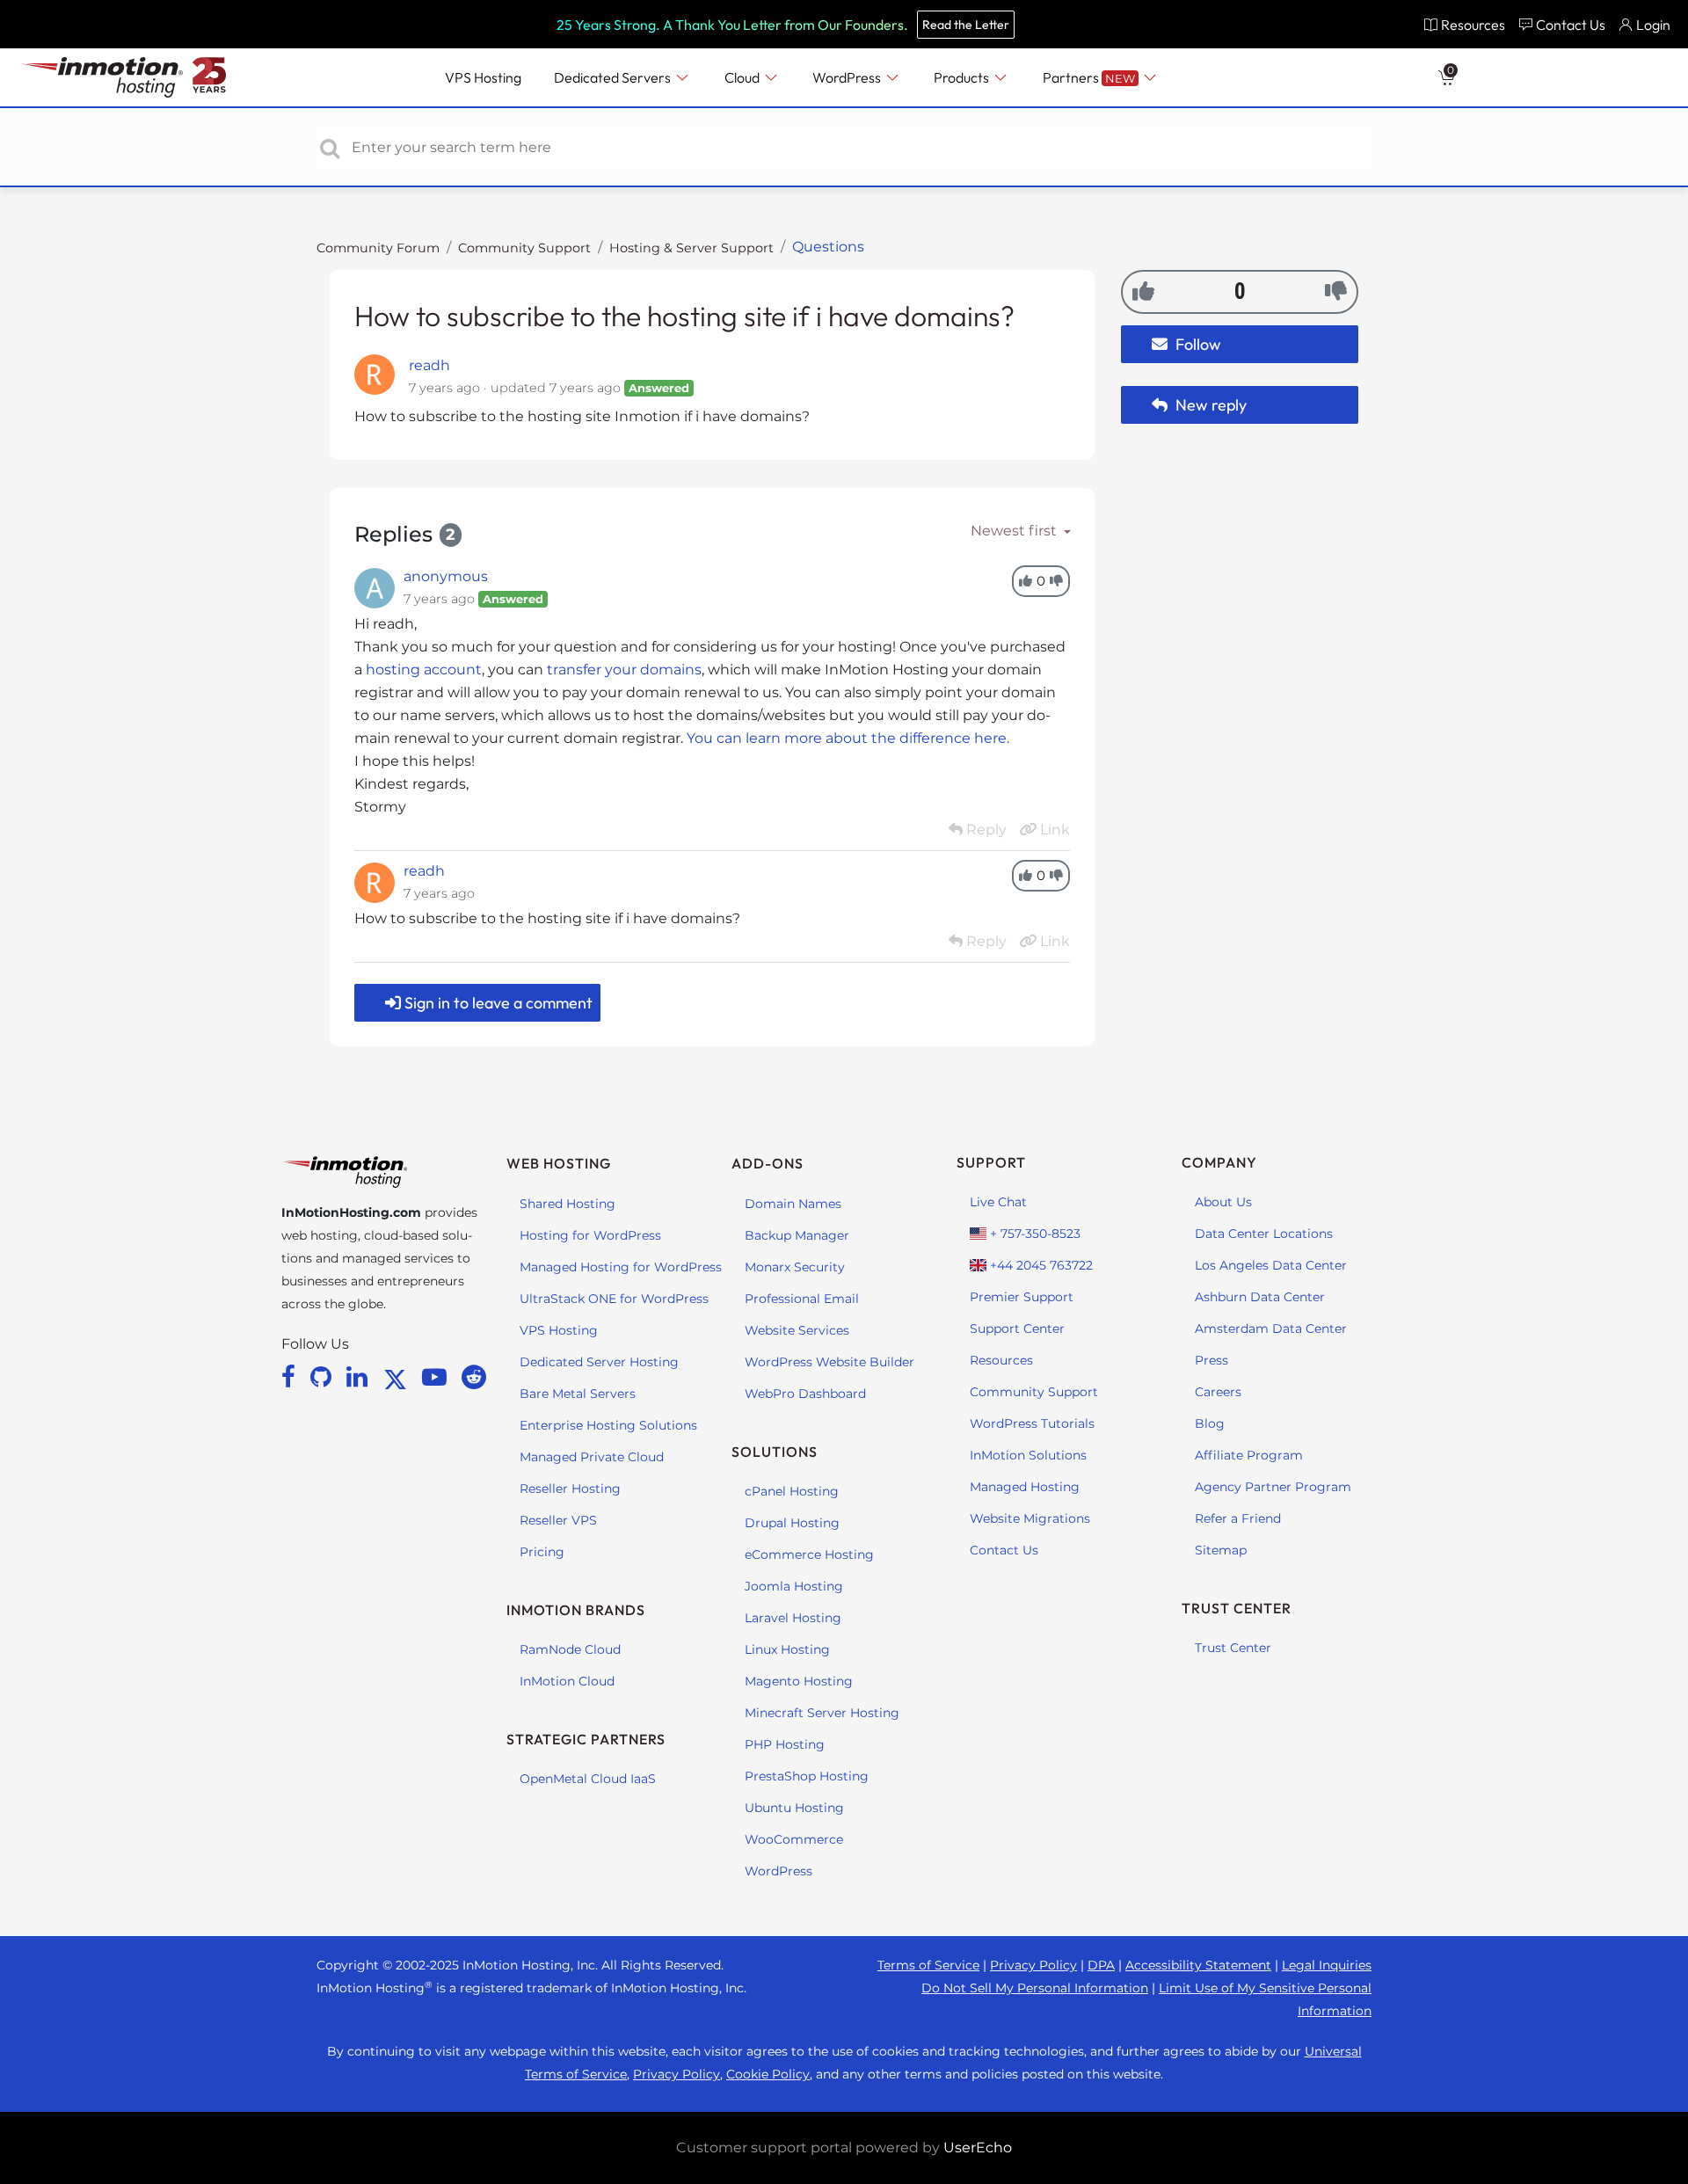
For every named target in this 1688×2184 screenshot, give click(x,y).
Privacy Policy (1033, 1965)
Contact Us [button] (1571, 25)
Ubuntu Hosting (794, 1808)
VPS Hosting (559, 1330)
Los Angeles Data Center (1271, 1265)
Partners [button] (1089, 77)
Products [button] (963, 77)
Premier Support (1022, 1297)
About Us (1223, 1202)
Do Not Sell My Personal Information (1035, 1988)
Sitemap (1221, 1550)
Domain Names (793, 1204)
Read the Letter (966, 25)
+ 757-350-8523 (1033, 1234)
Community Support (524, 248)
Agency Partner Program (1273, 1487)
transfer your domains (624, 670)
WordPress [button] (848, 77)
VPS (483, 77)
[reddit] (474, 1377)
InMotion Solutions (1028, 1455)
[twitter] (398, 1377)
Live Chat (998, 1202)
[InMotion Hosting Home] (100, 77)
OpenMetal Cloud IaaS (588, 1779)
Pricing (542, 1552)
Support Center (1017, 1329)
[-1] (1336, 291)
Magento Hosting (799, 1681)
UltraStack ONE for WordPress (614, 1299)
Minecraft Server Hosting (822, 1713)
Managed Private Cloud (592, 1457)
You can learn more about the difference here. (850, 738)
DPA (1101, 1965)
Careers (1218, 1392)
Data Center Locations (1264, 1234)
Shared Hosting (568, 1204)
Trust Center (1233, 1648)
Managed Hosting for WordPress (621, 1267)
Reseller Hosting (570, 1489)
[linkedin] (360, 1377)
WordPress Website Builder (829, 1362)
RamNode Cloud (570, 1649)
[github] (324, 1377)
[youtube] (437, 1377)
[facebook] (291, 1377)
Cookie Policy (768, 2074)
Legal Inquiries (1327, 1965)
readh (429, 365)
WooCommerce (794, 1839)
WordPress (779, 1871)
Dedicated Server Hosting (599, 1362)
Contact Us (1004, 1550)
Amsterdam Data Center (1271, 1329)
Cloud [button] (743, 77)
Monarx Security (795, 1267)
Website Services (797, 1330)
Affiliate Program (1249, 1455)
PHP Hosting (785, 1744)
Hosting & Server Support (691, 248)
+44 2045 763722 (1040, 1265)
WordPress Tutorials (1032, 1423)
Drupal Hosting (792, 1523)
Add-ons (768, 1163)
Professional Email (802, 1299)
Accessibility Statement (1198, 1965)
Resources (1001, 1360)
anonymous (446, 576)
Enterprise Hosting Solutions (608, 1425)
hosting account (424, 670)
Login (1653, 25)
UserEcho (978, 2148)
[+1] (1143, 291)
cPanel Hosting (792, 1491)
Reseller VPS (558, 1520)
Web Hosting (559, 1163)
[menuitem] (1464, 24)
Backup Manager (797, 1235)
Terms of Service (928, 1965)
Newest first (1015, 531)
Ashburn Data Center (1260, 1297)
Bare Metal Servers (578, 1394)
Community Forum (378, 248)
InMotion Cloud (567, 1681)
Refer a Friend (1238, 1518)
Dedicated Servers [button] (614, 77)
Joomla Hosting (794, 1586)
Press (1211, 1360)
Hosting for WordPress (590, 1235)
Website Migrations (1030, 1518)
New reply (1209, 405)
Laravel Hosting (793, 1618)
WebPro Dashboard (805, 1394)
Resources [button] (1473, 25)
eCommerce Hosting (809, 1554)
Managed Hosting (1025, 1487)
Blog (1210, 1423)
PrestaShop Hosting (807, 1776)
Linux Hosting (787, 1649)
